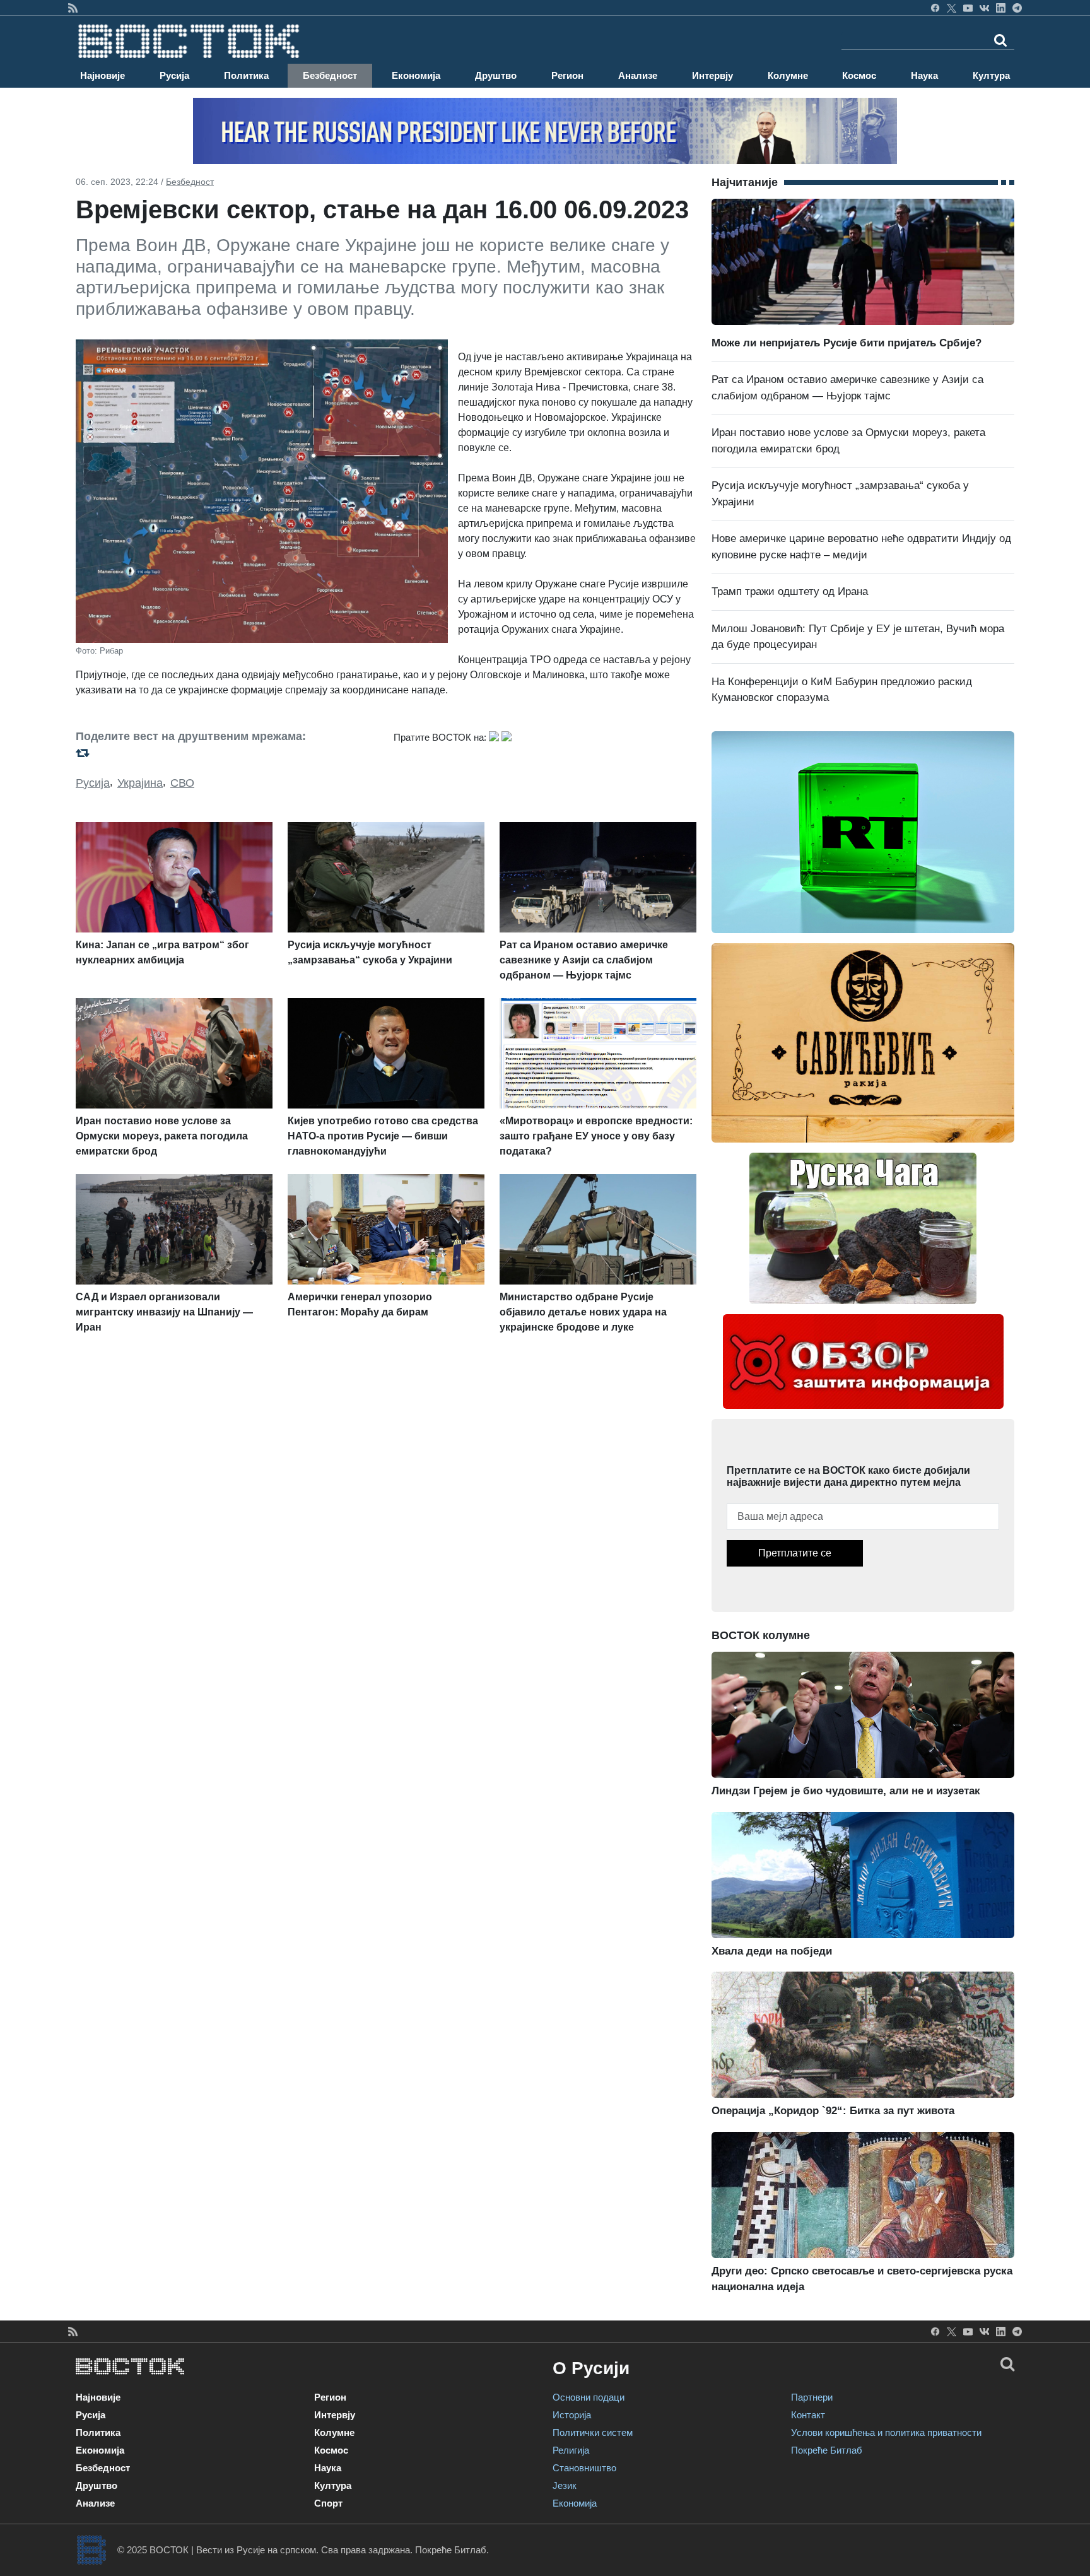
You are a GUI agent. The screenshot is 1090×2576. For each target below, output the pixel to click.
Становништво (584, 2468)
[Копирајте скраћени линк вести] (227, 752)
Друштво (496, 75)
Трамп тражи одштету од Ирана (790, 591)
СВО (182, 783)
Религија (571, 2450)
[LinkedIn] (1001, 8)
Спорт (328, 2503)
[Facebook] (935, 8)
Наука (924, 75)
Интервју (712, 75)
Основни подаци (589, 2397)
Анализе (638, 75)
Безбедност (330, 75)
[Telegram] (1017, 8)
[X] (952, 8)
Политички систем (593, 2432)
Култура (991, 75)
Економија (416, 75)
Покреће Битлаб (827, 2450)
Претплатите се (795, 1553)
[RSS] (73, 8)
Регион (567, 75)
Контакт (808, 2415)
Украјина (140, 783)
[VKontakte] (984, 8)
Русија (174, 75)
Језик (565, 2485)
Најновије (103, 75)
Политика (246, 75)
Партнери (812, 2397)
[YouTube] (968, 8)
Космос (859, 75)
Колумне (788, 75)
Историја (572, 2415)
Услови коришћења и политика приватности (886, 2432)
